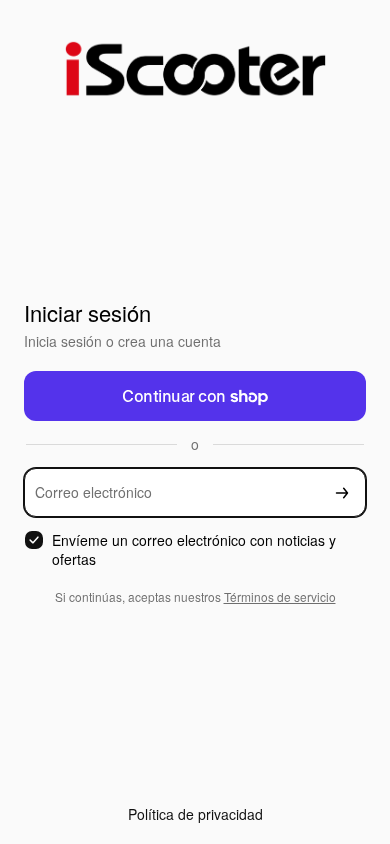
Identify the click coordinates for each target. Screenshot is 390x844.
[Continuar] (342, 492)
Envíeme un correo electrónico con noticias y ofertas (194, 550)
